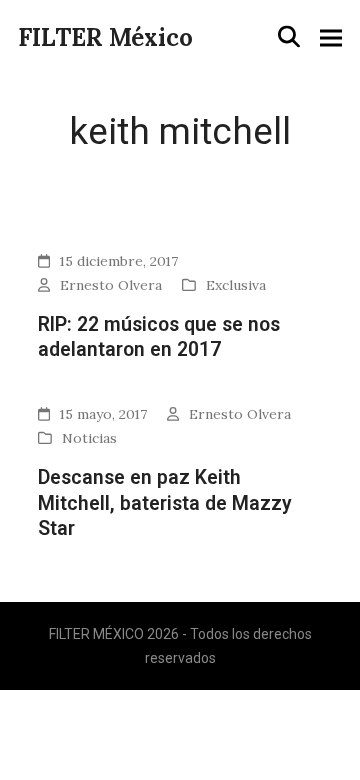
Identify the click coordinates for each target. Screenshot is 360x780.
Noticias (89, 438)
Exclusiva (236, 285)
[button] (289, 37)
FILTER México (105, 37)
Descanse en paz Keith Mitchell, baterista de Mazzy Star (165, 503)
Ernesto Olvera (111, 285)
